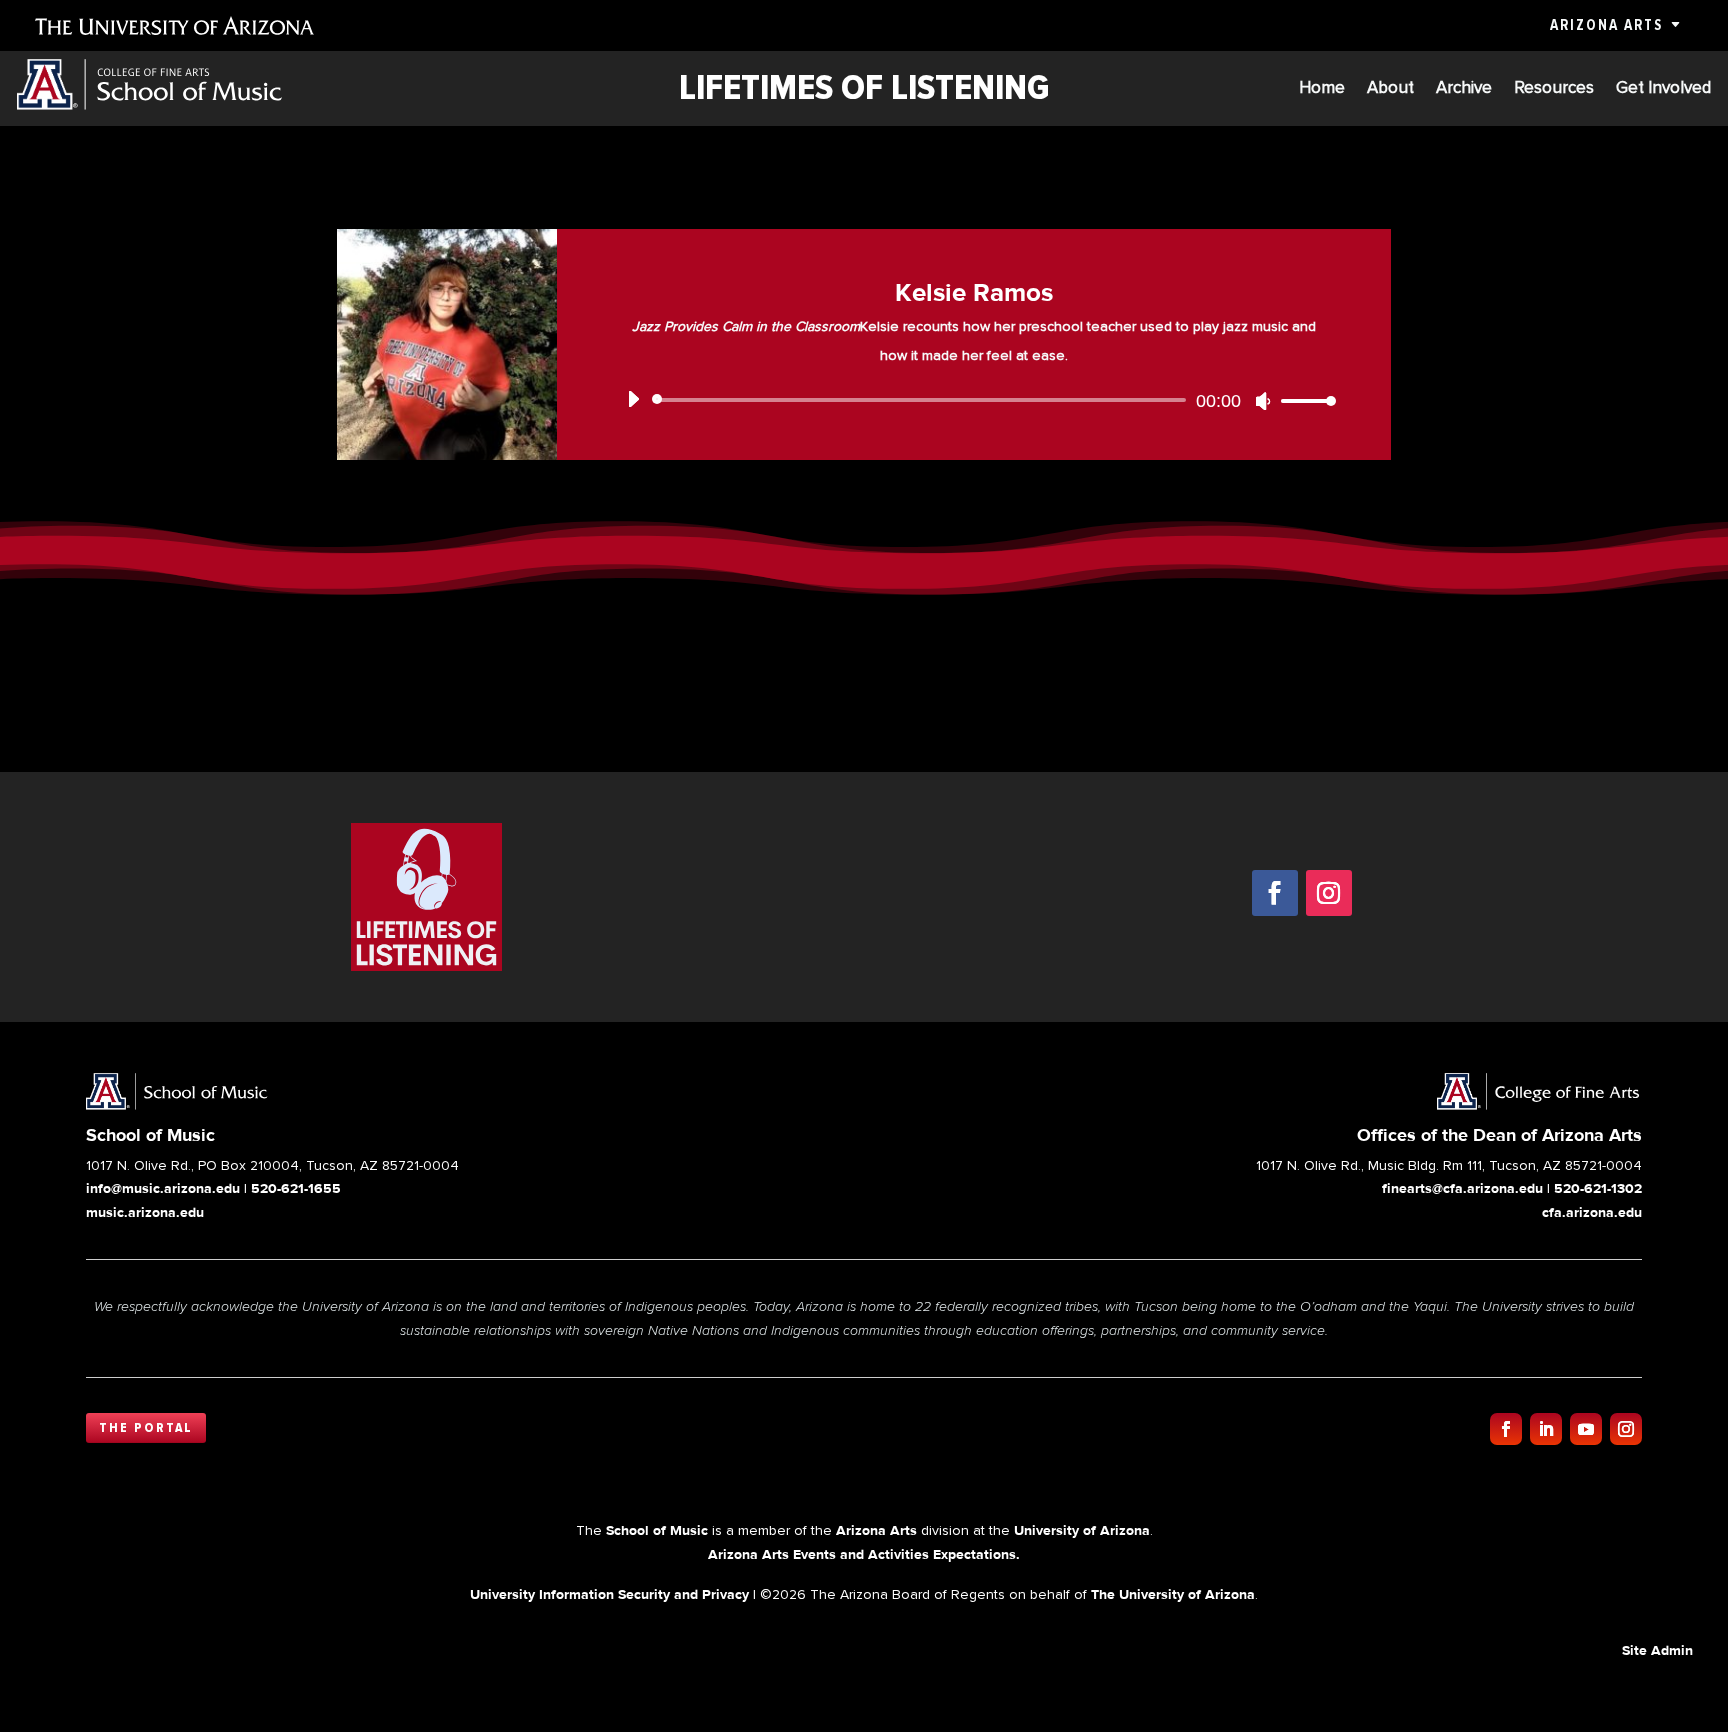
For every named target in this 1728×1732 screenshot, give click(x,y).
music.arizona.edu (145, 1212)
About (1390, 89)
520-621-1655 (296, 1188)
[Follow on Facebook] (1275, 893)
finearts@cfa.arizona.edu (1462, 1188)
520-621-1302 (1598, 1188)
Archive (1464, 89)
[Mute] (1263, 401)
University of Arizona (1082, 1530)
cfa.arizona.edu (1592, 1212)
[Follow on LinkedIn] (1546, 1429)
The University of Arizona (1173, 1594)
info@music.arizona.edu (163, 1188)
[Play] (633, 399)
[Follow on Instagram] (1329, 893)
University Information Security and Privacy (609, 1594)
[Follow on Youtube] (1586, 1429)
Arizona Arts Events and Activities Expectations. (864, 1554)
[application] (974, 400)
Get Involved (1663, 89)
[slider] (1303, 400)
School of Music (657, 1530)
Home (1322, 89)
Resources (1554, 89)
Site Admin (1657, 1650)
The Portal (146, 1428)
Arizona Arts (1606, 25)
